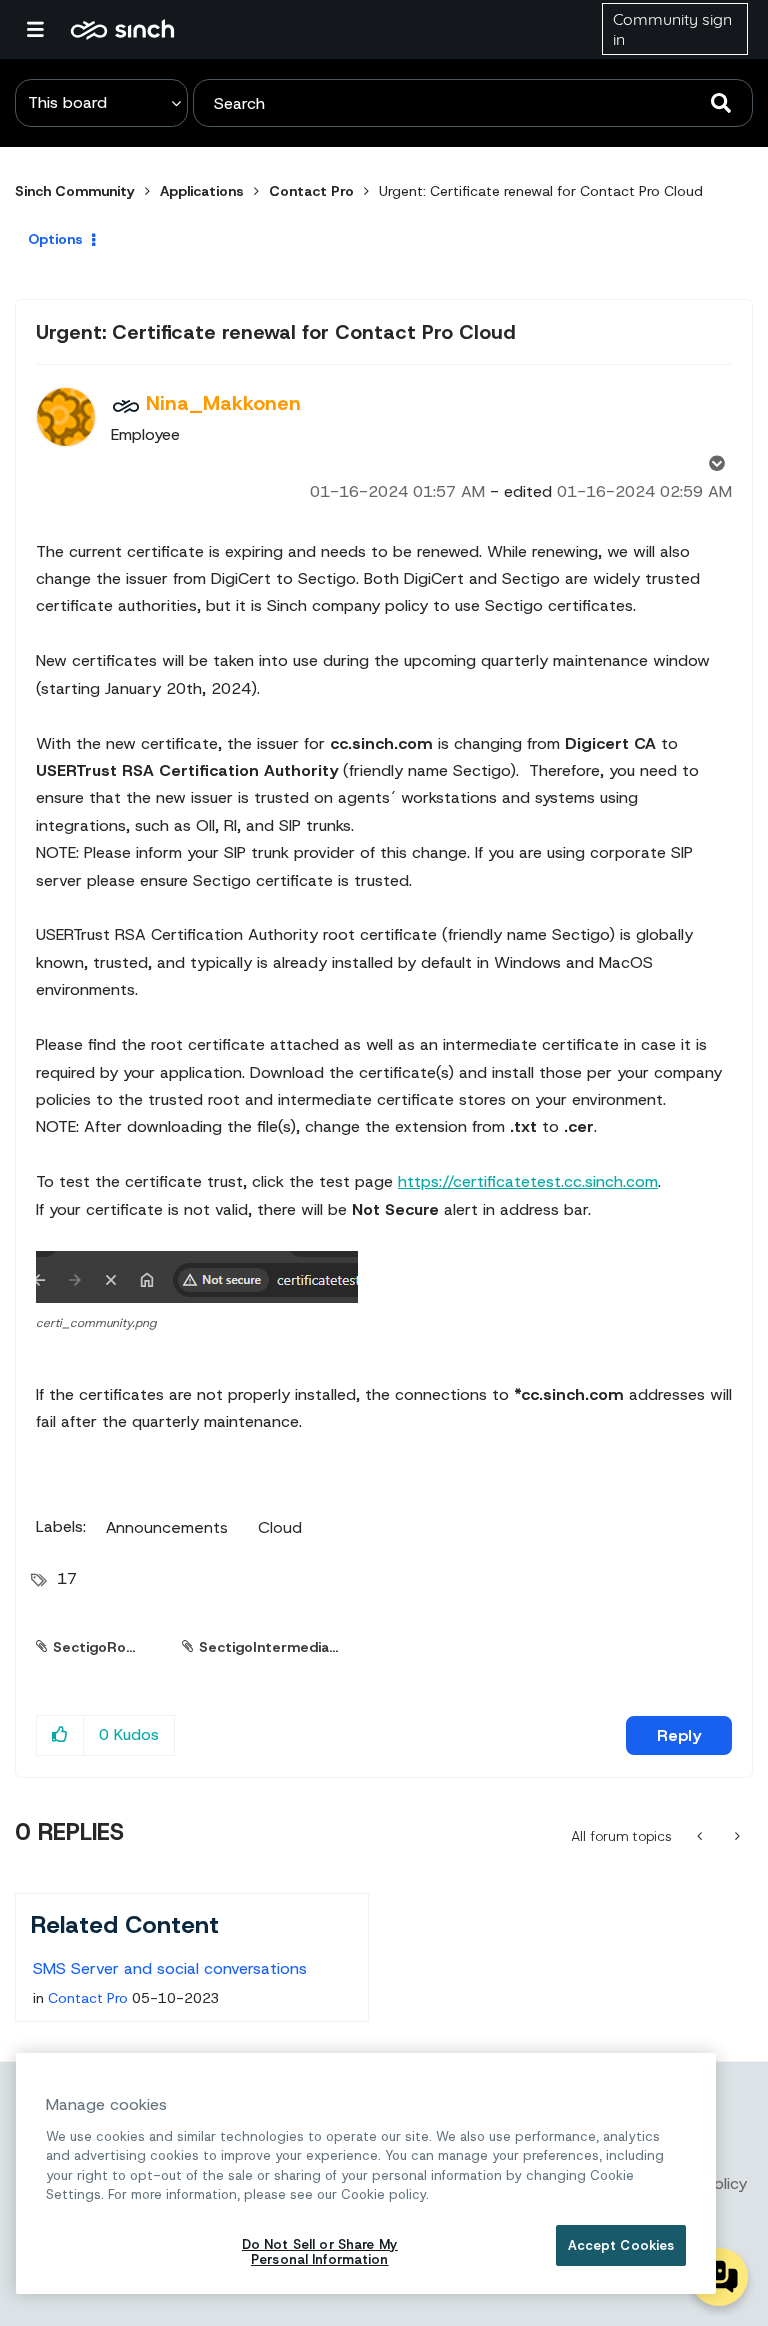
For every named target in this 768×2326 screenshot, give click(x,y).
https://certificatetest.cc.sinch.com (528, 1181)
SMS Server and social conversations (170, 1968)
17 (67, 1578)
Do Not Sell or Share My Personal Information (320, 2252)
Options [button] (55, 239)
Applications (202, 191)
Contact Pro (311, 191)
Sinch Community (122, 29)
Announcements (167, 1528)
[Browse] (45, 29)
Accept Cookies (621, 2245)
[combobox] (473, 103)
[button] (197, 1277)
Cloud (280, 1528)
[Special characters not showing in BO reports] (701, 1836)
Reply (679, 1735)
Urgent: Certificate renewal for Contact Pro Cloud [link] (541, 191)
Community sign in (672, 29)
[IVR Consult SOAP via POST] (735, 1836)
